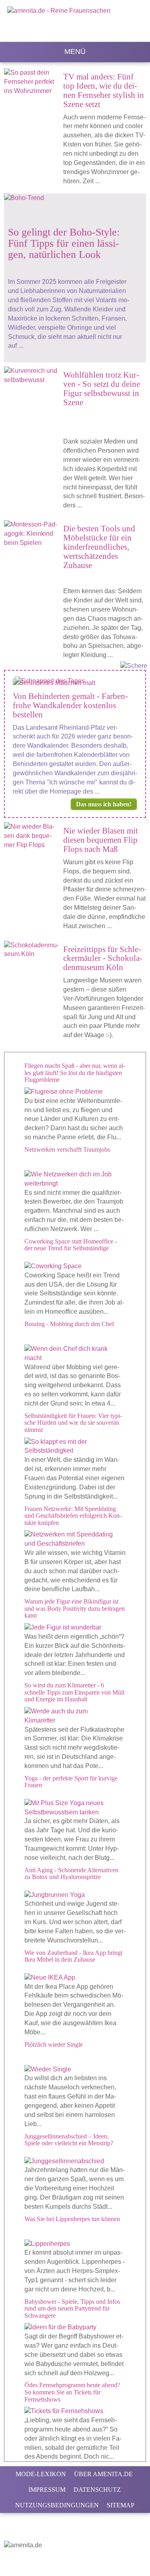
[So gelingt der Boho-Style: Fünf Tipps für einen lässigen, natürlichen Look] (70, 202)
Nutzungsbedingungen (57, 2505)
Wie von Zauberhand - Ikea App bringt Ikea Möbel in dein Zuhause (73, 1956)
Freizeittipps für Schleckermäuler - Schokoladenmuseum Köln (103, 958)
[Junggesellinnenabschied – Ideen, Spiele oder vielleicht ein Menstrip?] (75, 2161)
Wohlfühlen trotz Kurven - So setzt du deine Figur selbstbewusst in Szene (102, 388)
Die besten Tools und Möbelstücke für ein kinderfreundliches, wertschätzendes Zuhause (99, 547)
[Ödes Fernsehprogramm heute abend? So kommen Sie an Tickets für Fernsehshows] (75, 2411)
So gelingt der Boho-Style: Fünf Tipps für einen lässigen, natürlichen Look (64, 243)
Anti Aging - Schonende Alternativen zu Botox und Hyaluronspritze (71, 1874)
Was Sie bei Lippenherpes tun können (72, 2219)
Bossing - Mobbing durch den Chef (69, 1324)
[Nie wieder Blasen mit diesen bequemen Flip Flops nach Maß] (34, 840)
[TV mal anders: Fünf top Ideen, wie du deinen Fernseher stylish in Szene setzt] (34, 86)
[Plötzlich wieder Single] (75, 2070)
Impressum (47, 2490)
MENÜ (75, 51)
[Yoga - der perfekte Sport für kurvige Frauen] (75, 1808)
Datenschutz (97, 2490)
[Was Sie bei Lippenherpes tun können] (75, 2244)
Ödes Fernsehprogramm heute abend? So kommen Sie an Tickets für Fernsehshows (72, 2392)
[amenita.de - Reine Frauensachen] (75, 22)
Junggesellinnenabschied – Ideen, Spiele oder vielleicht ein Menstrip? (69, 2140)
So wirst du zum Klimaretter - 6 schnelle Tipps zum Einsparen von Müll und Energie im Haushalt (74, 1692)
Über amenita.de (103, 2474)
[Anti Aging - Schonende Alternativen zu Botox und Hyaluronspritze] (75, 1895)
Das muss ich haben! (104, 804)
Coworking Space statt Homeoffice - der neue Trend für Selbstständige (71, 1245)
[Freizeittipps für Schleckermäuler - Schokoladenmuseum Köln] (34, 950)
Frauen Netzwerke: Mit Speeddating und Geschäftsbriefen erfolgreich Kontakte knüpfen (73, 1516)
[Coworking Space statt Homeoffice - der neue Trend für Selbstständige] (75, 1266)
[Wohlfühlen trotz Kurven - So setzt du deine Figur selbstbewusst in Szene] (34, 376)
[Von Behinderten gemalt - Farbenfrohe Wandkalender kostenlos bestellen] (75, 683)
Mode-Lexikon (41, 2474)
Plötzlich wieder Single (54, 2044)
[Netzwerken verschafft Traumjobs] (75, 1179)
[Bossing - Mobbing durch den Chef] (75, 1354)
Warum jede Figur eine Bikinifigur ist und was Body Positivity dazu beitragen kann (75, 1608)
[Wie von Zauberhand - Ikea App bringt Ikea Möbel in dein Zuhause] (75, 1978)
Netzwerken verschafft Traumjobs (67, 1149)
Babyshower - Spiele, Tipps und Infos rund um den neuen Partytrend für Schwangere (72, 2309)
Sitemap (121, 2505)
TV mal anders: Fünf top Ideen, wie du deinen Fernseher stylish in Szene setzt (104, 90)
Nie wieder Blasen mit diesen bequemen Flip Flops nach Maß (101, 840)
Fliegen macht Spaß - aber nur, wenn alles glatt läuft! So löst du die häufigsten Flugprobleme (75, 1073)
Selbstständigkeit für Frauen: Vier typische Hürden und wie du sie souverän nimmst (73, 1423)
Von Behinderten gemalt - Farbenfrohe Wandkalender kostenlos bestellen (70, 705)
